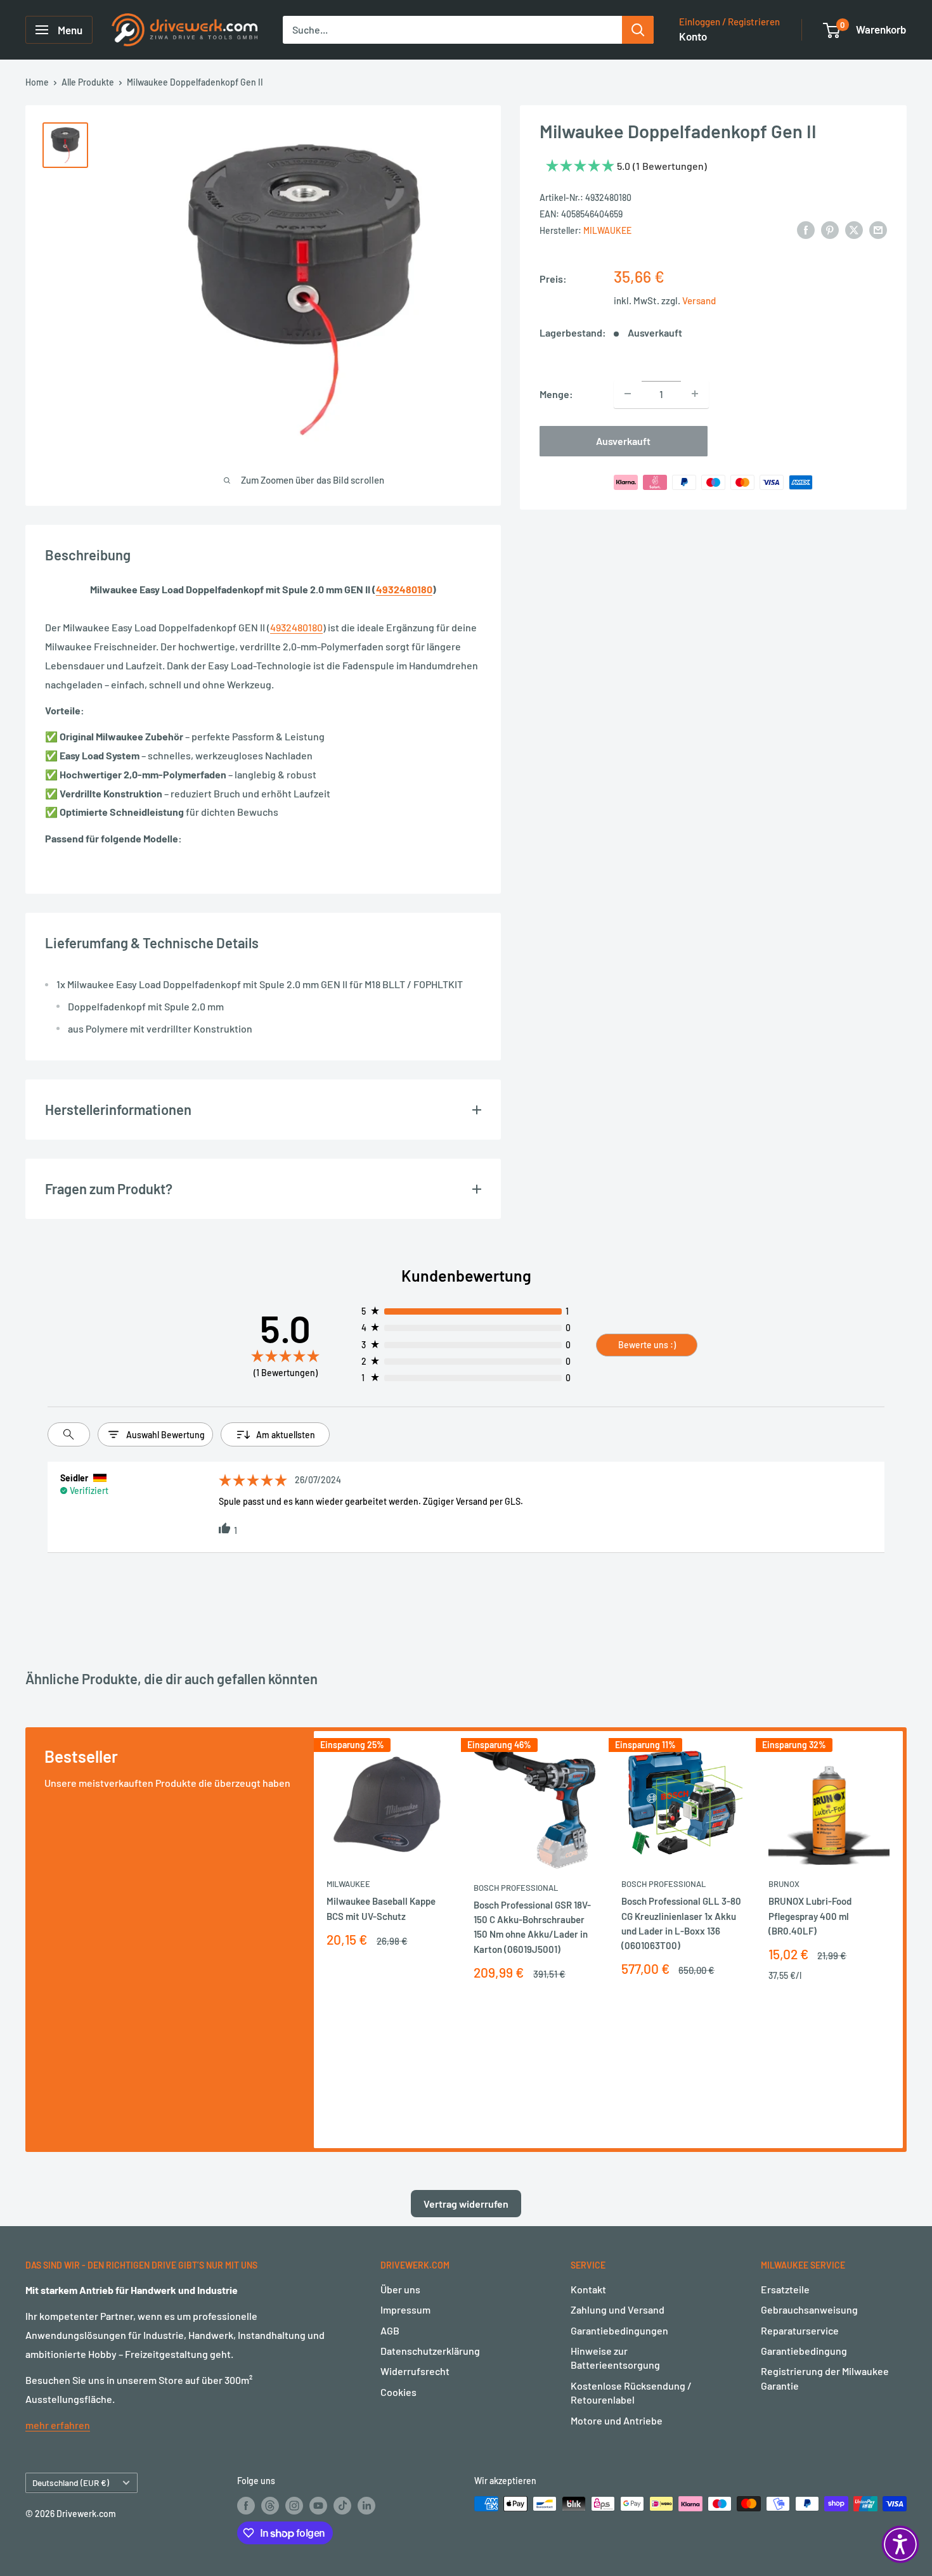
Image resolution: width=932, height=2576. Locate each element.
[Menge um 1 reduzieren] (628, 394)
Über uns (400, 2289)
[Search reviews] (69, 1434)
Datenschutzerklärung (430, 2351)
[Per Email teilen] (878, 229)
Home (37, 82)
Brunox (784, 1884)
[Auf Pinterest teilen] (830, 229)
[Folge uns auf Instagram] (294, 2505)
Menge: (556, 393)
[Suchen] (638, 30)
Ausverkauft (623, 440)
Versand (699, 300)
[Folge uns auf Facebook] (246, 2505)
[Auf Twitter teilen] (854, 229)
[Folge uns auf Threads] (270, 2505)
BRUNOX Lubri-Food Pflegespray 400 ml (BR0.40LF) (810, 1916)
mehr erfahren (58, 2425)
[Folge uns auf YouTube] (318, 2505)
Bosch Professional (516, 1888)
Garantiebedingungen (619, 2330)
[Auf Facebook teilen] (806, 229)
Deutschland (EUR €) (71, 2483)
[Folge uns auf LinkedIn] (366, 2505)
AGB (390, 2330)
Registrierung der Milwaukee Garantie (825, 2378)
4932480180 (404, 589)
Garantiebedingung (804, 2351)
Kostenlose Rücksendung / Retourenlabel (631, 2392)
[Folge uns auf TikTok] (342, 2505)
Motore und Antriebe (617, 2420)
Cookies (398, 2392)
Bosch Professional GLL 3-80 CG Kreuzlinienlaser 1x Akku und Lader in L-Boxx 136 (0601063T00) (681, 1923)
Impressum (405, 2309)
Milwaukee (607, 230)
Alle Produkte (88, 82)
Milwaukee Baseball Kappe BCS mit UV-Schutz (381, 1908)
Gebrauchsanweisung (809, 2309)
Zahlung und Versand (618, 2309)
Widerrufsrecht (415, 2371)
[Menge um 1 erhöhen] (695, 394)
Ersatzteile (785, 2289)
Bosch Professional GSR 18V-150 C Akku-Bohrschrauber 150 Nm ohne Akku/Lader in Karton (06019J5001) (532, 1927)
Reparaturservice (800, 2330)
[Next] (903, 1940)
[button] (900, 2544)
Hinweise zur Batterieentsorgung (615, 2358)
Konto (693, 36)
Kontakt (588, 2289)
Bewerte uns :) (647, 1345)
